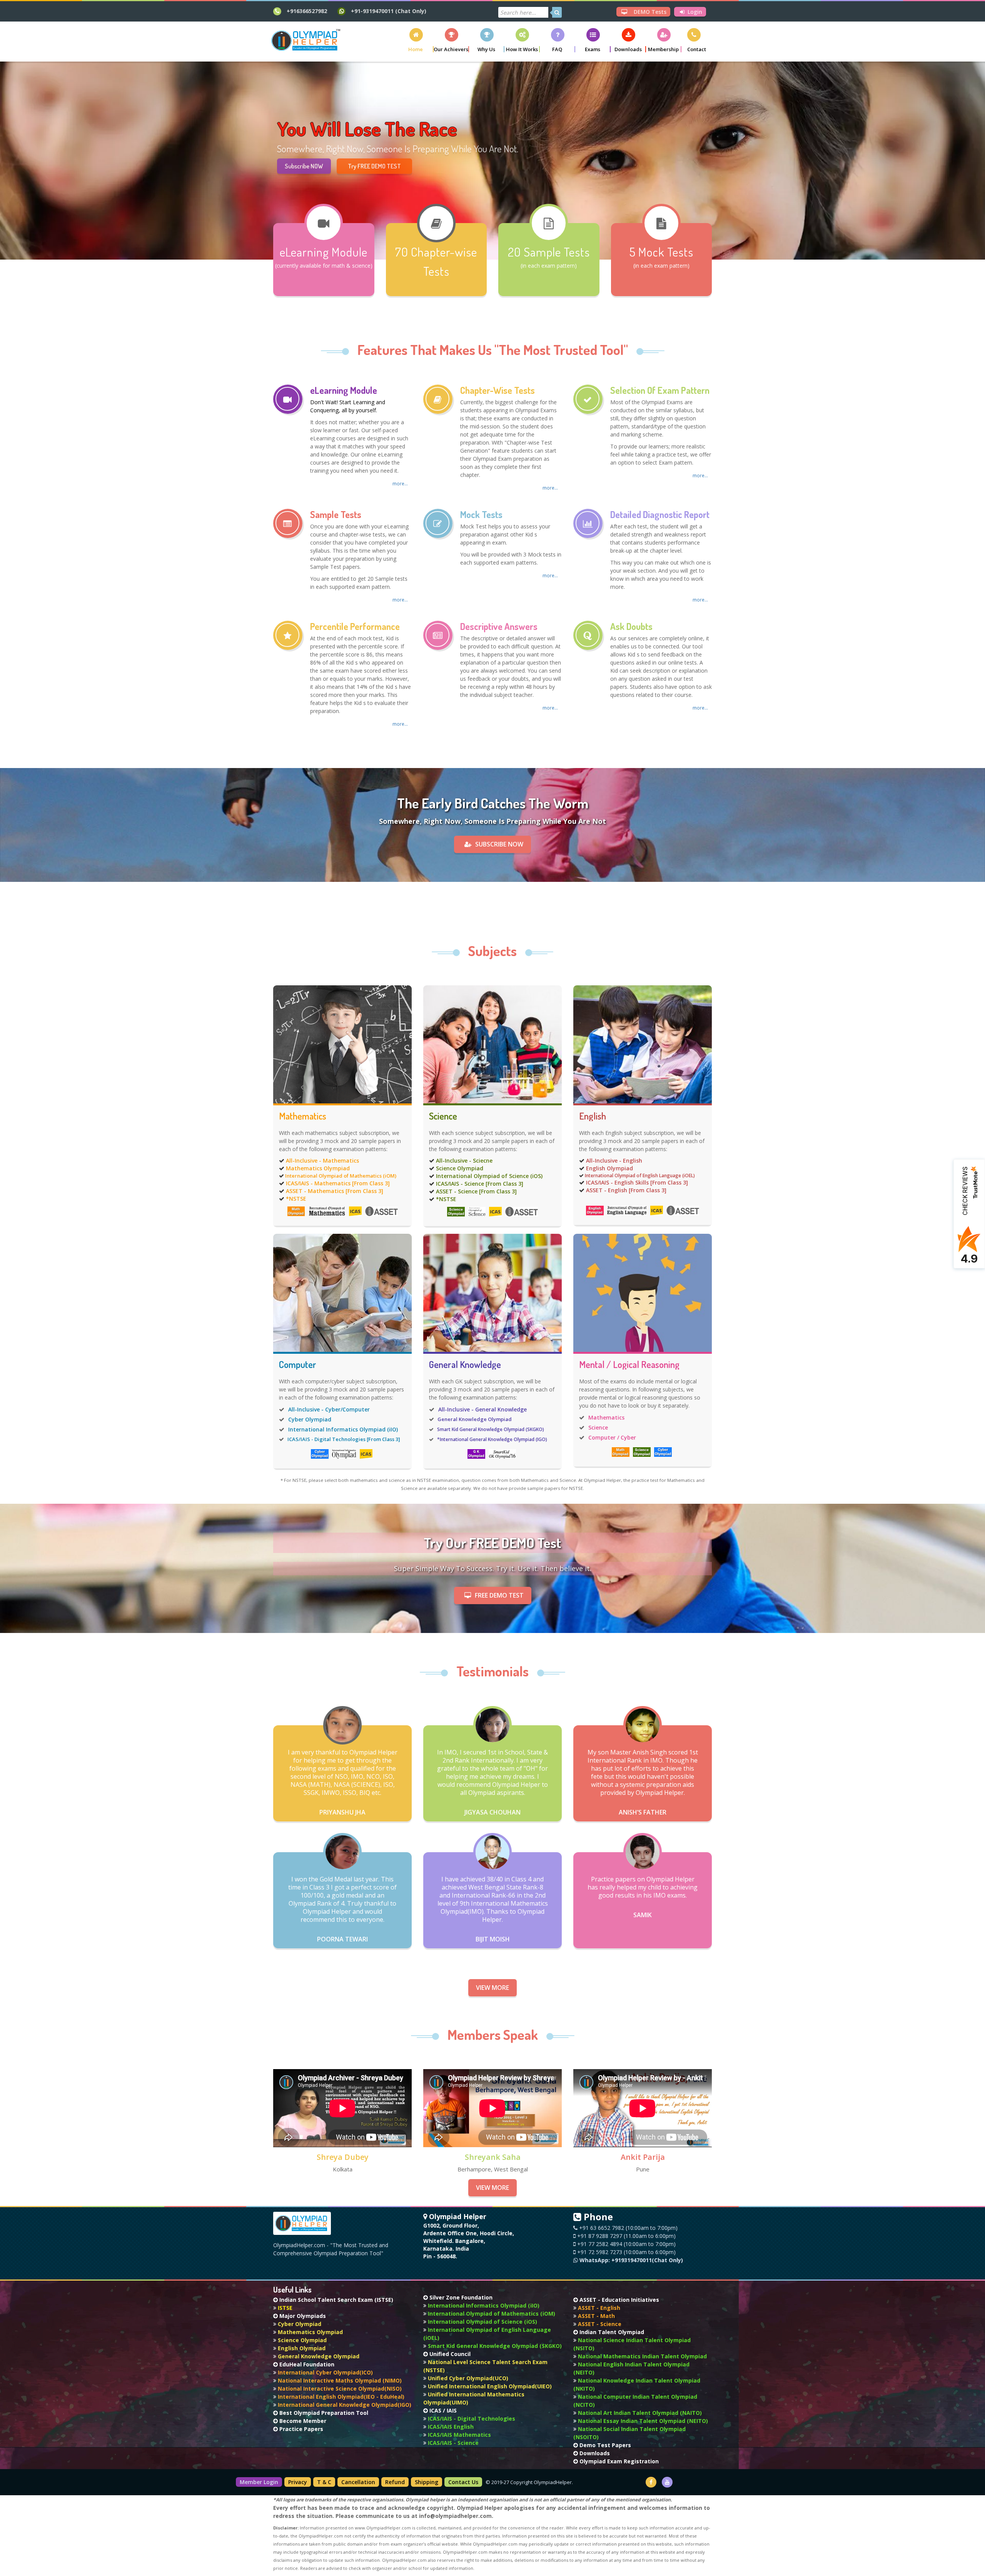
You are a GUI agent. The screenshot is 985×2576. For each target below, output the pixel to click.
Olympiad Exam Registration (618, 2461)
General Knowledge (465, 1365)
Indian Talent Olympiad (611, 2332)
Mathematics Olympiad (318, 1168)
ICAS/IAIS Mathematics (459, 2435)
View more (492, 1988)
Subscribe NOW (304, 170)
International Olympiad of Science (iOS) (489, 1176)
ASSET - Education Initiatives (619, 2300)
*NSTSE (296, 1199)
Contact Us (463, 2482)
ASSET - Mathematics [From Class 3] (335, 1191)
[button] (416, 40)
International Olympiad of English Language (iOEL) (640, 1176)
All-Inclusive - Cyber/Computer (329, 1409)
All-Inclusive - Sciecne (464, 1161)
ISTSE (284, 2308)
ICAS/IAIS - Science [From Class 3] (480, 1184)
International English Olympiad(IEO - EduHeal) (340, 2397)
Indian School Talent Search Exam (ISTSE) (336, 2300)
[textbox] (523, 12)
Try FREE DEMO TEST (374, 170)
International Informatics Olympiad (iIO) (343, 1429)
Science (443, 1116)
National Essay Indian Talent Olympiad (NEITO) (642, 2421)
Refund (395, 2482)
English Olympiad (609, 1168)
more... (400, 484)
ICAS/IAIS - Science (452, 2443)
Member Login (259, 2482)
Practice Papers (301, 2429)
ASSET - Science (599, 2324)
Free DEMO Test (499, 1595)
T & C (324, 2482)
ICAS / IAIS (442, 2410)
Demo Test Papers (604, 2445)
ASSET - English (598, 2308)
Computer (298, 1365)
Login (694, 12)
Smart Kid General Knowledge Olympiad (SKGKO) (491, 1429)
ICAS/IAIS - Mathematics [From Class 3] (338, 1183)
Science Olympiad (460, 1168)
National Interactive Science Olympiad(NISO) (339, 2389)
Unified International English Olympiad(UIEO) (489, 2386)
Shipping (427, 2482)
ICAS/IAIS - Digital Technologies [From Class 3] (344, 1439)
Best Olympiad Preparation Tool (323, 2413)
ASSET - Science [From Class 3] (476, 1191)
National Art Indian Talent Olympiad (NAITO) (639, 2413)
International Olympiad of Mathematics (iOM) (341, 1176)
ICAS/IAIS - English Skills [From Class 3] (637, 1182)
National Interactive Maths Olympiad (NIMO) (339, 2380)
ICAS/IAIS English (450, 2427)
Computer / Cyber (612, 1437)
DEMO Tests (649, 12)
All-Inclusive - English (614, 1161)
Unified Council (449, 2354)
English (593, 1116)
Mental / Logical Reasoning (629, 1365)
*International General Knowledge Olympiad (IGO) (492, 1439)
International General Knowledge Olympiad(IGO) (344, 2405)
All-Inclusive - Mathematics (322, 1161)
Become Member (302, 2421)
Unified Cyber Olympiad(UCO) (467, 2378)
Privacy (298, 2482)
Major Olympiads (302, 2316)
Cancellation (358, 2482)
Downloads (594, 2453)
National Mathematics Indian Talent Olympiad (642, 2356)
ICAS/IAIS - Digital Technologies (471, 2419)
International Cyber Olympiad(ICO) (325, 2372)
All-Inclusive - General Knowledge (482, 1409)
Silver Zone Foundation (460, 2297)
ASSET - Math (596, 2316)
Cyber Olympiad (310, 1419)
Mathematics (303, 1116)
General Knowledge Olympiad (475, 1419)
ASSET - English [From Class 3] (626, 1190)
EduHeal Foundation (306, 2364)
